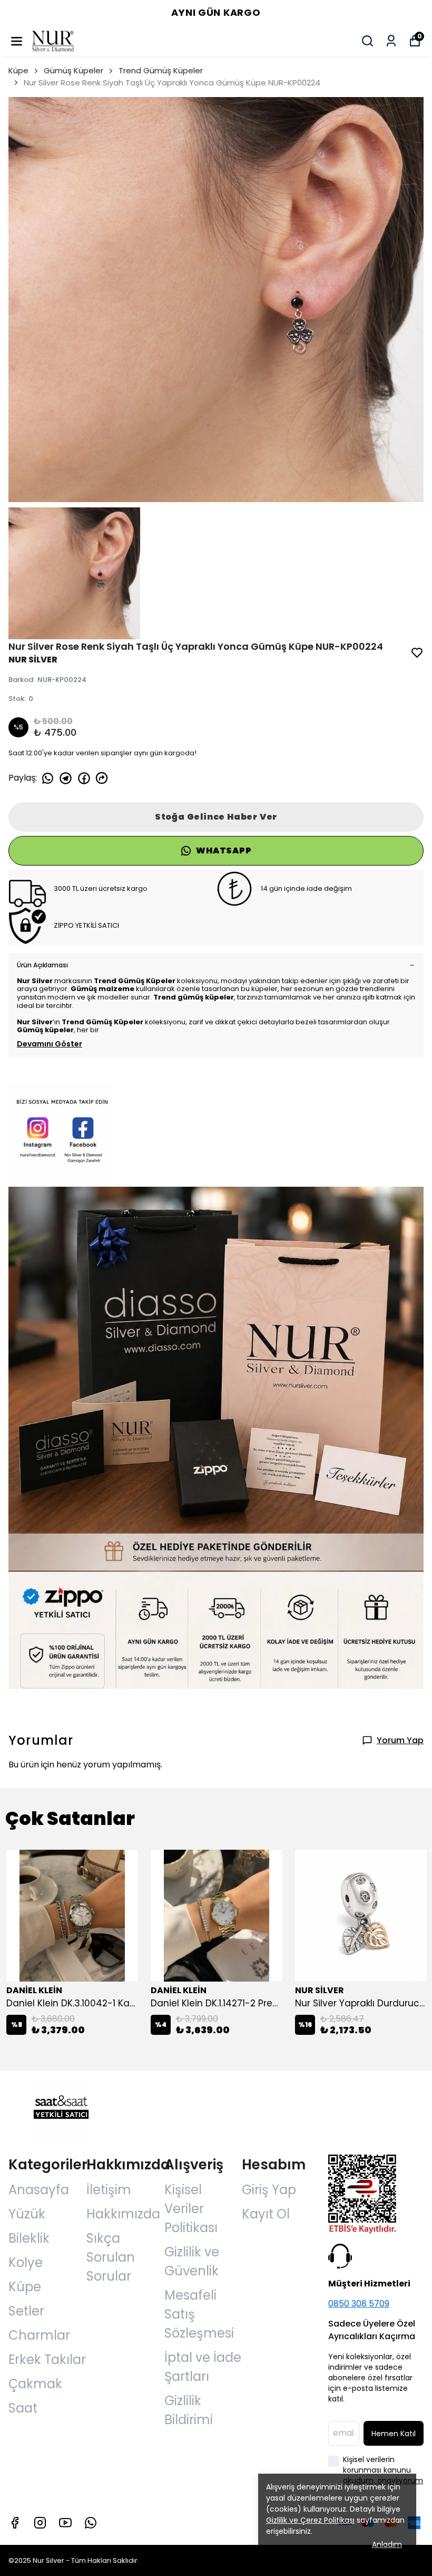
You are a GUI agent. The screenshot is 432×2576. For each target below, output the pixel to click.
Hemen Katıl (394, 2434)
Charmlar (39, 2335)
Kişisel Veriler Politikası (191, 2209)
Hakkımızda (123, 2214)
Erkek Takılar (47, 2359)
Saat (23, 2408)
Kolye (26, 2262)
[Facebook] (15, 2523)
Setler (26, 2311)
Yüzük (27, 2214)
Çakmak (35, 2384)
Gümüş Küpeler (73, 70)
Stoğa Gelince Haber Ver (216, 817)
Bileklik (29, 2238)
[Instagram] (40, 2523)
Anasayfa (39, 2190)
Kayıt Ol (266, 2214)
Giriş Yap (269, 2190)
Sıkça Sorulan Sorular (111, 2257)
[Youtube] (65, 2523)
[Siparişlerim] (391, 41)
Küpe (18, 70)
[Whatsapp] (91, 2523)
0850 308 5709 (359, 2304)
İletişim (109, 2190)
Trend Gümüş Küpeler (161, 70)
